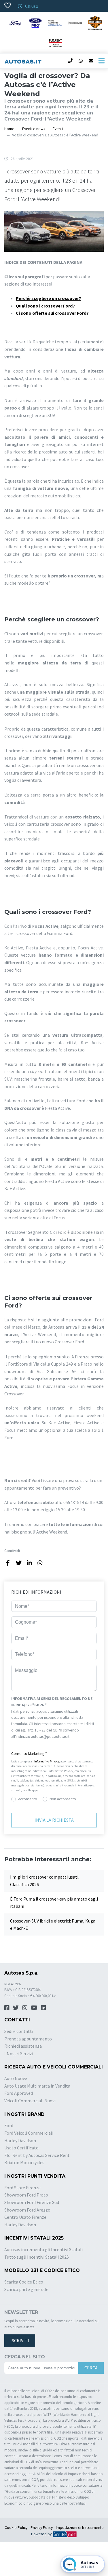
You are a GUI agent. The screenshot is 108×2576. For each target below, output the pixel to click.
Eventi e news (34, 129)
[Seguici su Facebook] (7, 2008)
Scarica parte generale (26, 2289)
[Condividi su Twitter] (19, 1563)
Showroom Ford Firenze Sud (32, 2202)
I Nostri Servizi (19, 2053)
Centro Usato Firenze (25, 2217)
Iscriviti (20, 2340)
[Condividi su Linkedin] (29, 1563)
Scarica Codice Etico (24, 2282)
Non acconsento (63, 1799)
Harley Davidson (20, 2140)
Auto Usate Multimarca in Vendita (37, 2086)
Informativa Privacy (47, 1761)
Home (9, 129)
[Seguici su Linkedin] (43, 2008)
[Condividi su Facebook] (8, 1563)
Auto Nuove (16, 2078)
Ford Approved (19, 2093)
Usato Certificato (21, 2148)
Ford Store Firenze (22, 2188)
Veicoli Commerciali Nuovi (30, 2101)
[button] (54, 1754)
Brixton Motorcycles (24, 2162)
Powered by (42, 2534)
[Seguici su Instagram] (25, 2008)
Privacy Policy (42, 2528)
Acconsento (28, 1799)
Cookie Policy (16, 2528)
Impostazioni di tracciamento (80, 2528)
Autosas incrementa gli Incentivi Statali (43, 2249)
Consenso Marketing (29, 1754)
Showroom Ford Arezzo (27, 2210)
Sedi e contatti (19, 2031)
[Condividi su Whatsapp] (40, 1563)
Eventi (58, 129)
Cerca (91, 2368)
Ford (9, 2125)
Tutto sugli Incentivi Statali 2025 (37, 2257)
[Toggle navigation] (101, 61)
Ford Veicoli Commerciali (29, 2133)
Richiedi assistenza (23, 2046)
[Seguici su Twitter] (16, 2008)
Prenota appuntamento (28, 2039)
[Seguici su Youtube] (34, 2008)
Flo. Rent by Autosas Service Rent (37, 2155)
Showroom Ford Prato (26, 2195)
